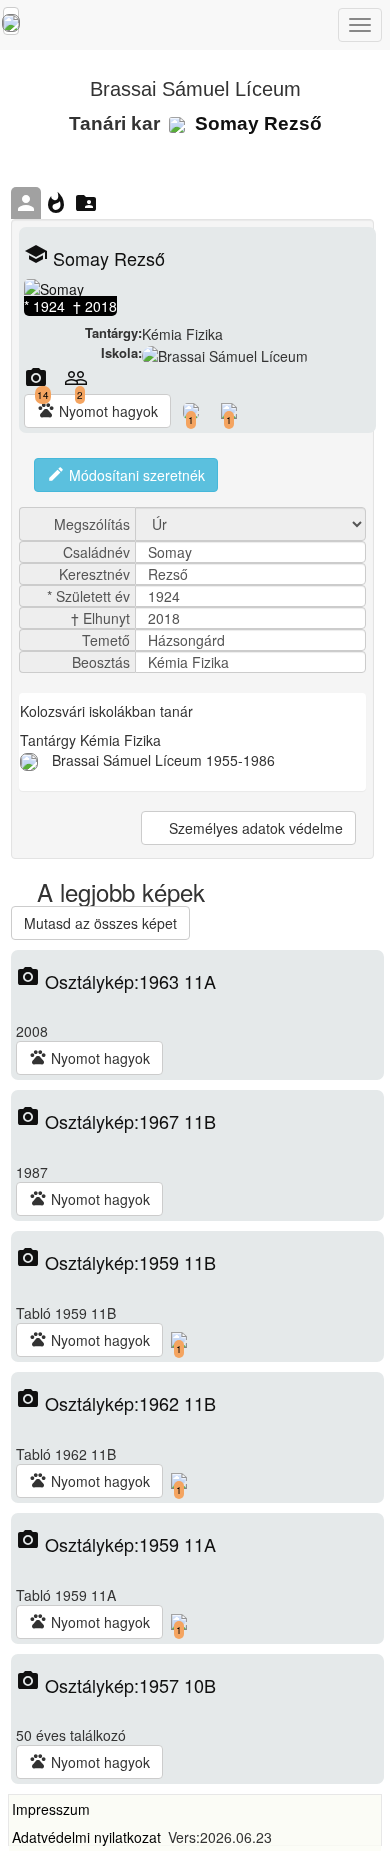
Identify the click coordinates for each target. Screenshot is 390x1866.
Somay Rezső (256, 123)
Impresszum (51, 1809)
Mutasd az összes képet (100, 923)
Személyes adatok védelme (254, 828)
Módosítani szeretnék (126, 475)
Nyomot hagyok (97, 411)
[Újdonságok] (11, 21)
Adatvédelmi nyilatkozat (86, 1837)
